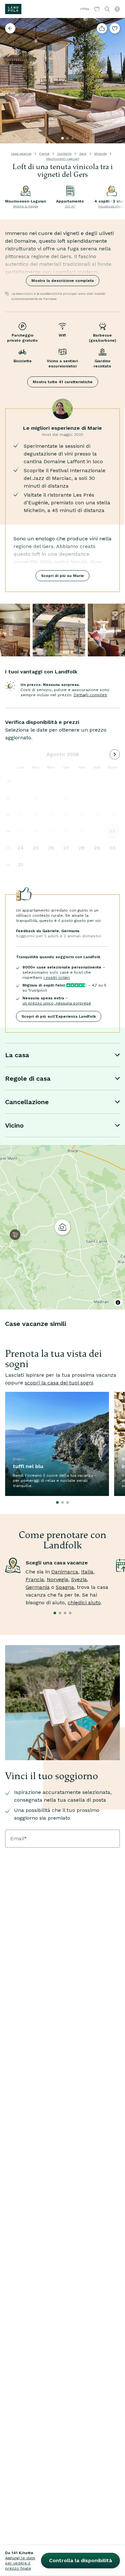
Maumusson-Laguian (63, 159)
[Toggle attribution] (118, 1302)
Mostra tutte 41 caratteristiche (63, 382)
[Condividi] (102, 28)
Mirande (100, 153)
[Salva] (115, 28)
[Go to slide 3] (73, 138)
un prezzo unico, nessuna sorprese (57, 1003)
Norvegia (58, 1579)
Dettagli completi (90, 695)
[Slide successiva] (117, 81)
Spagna (65, 1587)
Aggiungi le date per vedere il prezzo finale (20, 2563)
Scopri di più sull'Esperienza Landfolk (59, 1016)
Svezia (79, 1579)
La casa (17, 1055)
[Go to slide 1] (63, 138)
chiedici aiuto (84, 1603)
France (44, 153)
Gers (83, 153)
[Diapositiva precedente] (8, 81)
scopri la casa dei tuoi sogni (59, 1383)
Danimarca (65, 1572)
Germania (38, 1587)
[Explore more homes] (10, 28)
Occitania (64, 153)
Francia (35, 1579)
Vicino (14, 1125)
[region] (63, 1227)
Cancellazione (27, 1102)
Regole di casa (28, 1078)
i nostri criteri (57, 977)
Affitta (84, 9)
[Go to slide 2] (68, 138)
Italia (87, 1572)
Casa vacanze (21, 153)
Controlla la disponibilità (80, 2560)
